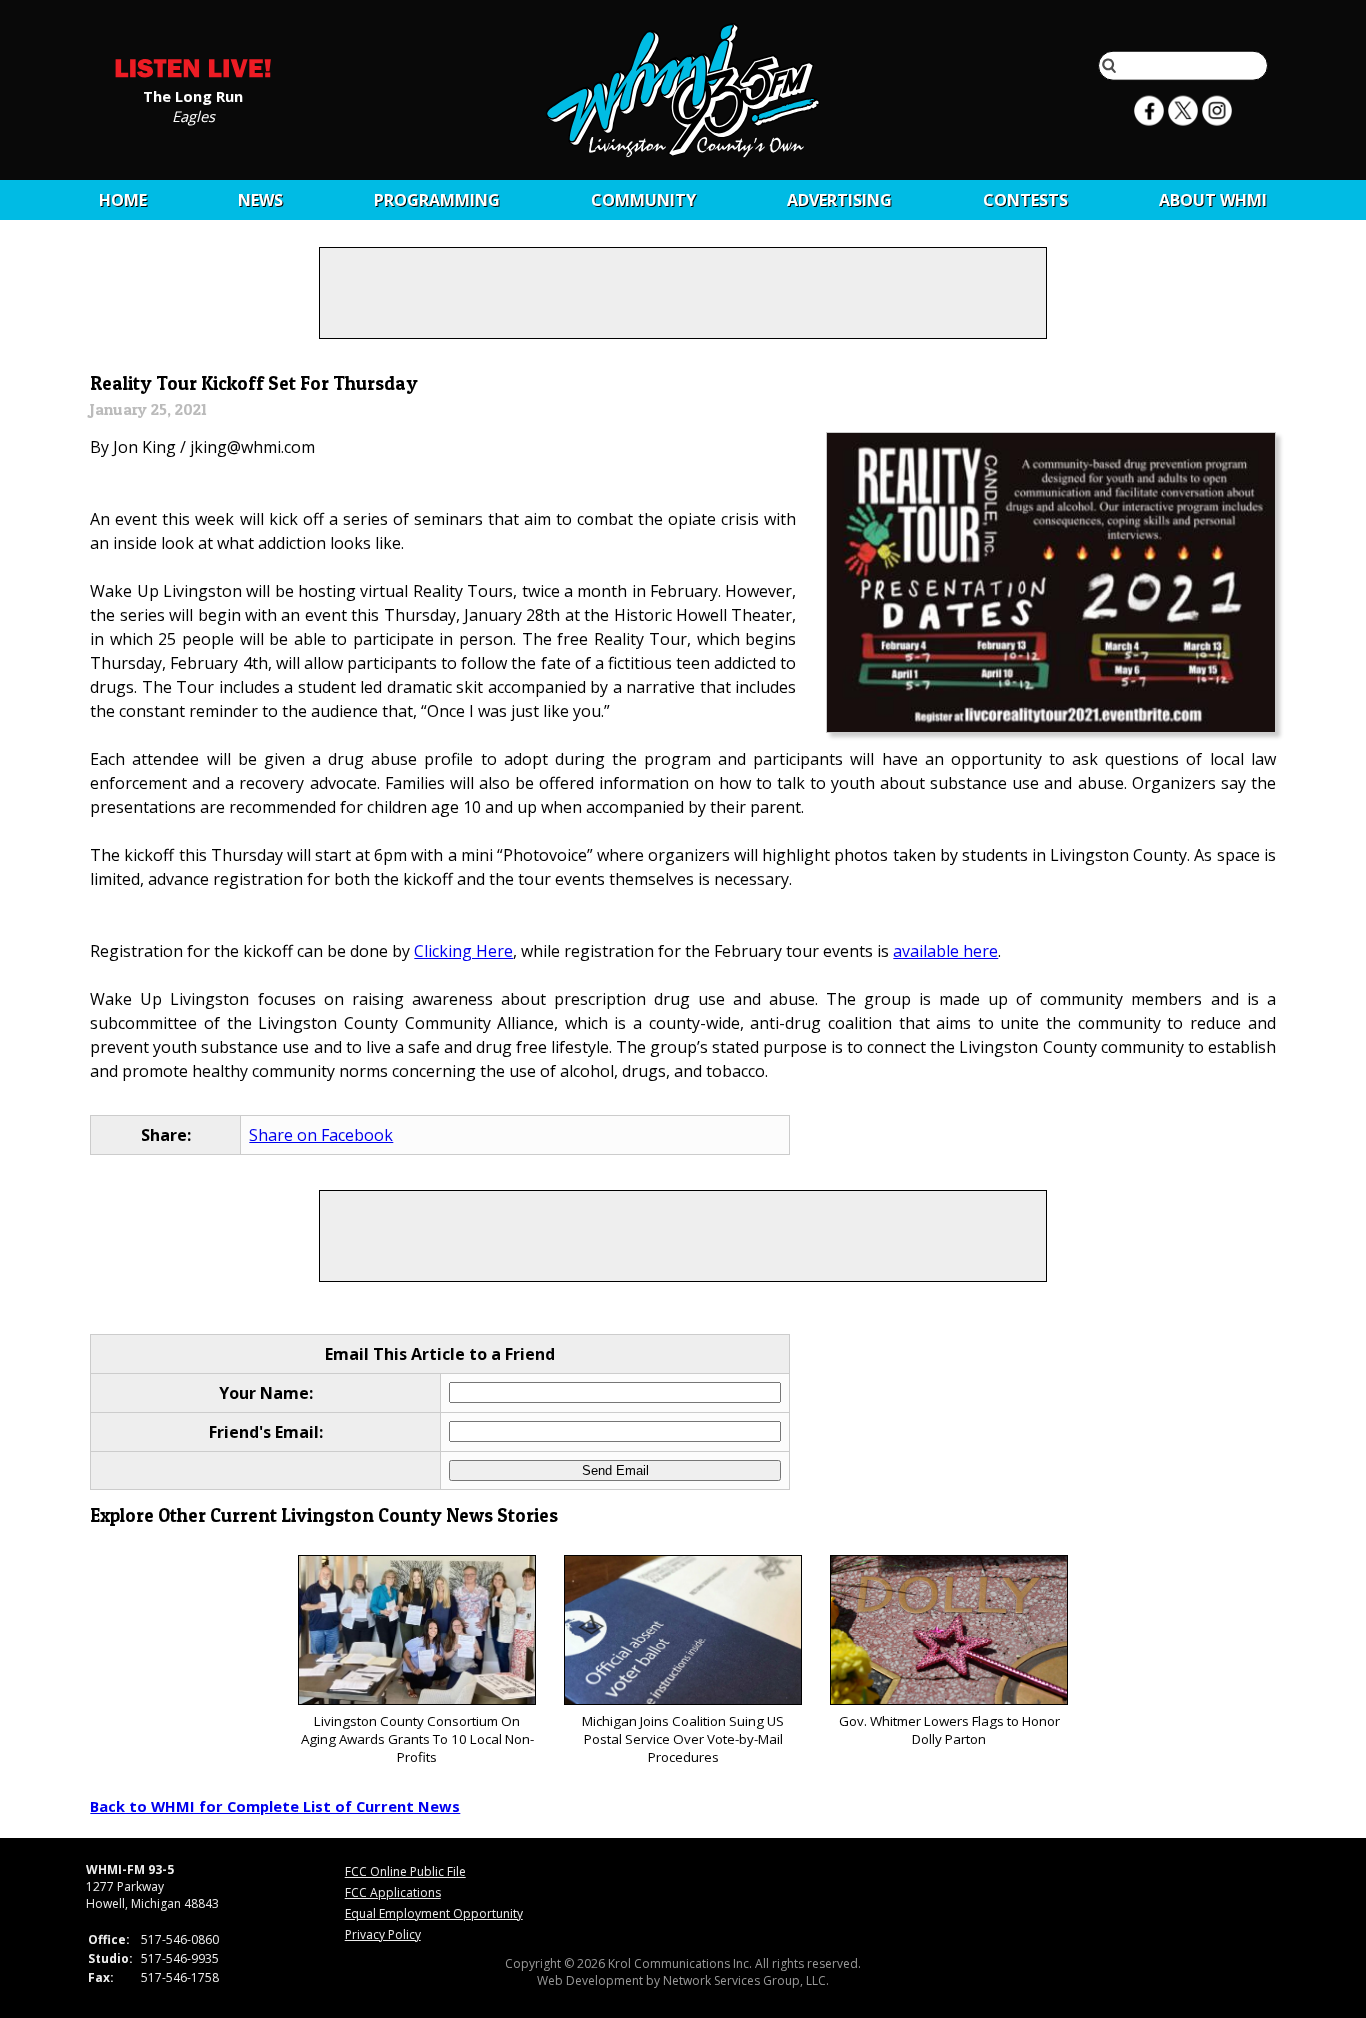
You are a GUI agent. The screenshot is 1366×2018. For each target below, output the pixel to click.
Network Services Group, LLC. (746, 1980)
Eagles (193, 115)
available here (945, 951)
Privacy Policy (383, 1934)
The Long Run (193, 95)
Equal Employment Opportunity (434, 1913)
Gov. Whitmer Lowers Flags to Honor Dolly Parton (949, 1730)
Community (643, 200)
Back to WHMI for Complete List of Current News (275, 1806)
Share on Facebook (321, 1135)
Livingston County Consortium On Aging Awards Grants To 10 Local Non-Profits (417, 1739)
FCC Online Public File (405, 1871)
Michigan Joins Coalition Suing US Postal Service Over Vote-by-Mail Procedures (683, 1739)
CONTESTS (1025, 200)
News (260, 200)
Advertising (839, 200)
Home (123, 200)
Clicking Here (463, 951)
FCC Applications (393, 1892)
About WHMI (1213, 200)
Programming (437, 200)
